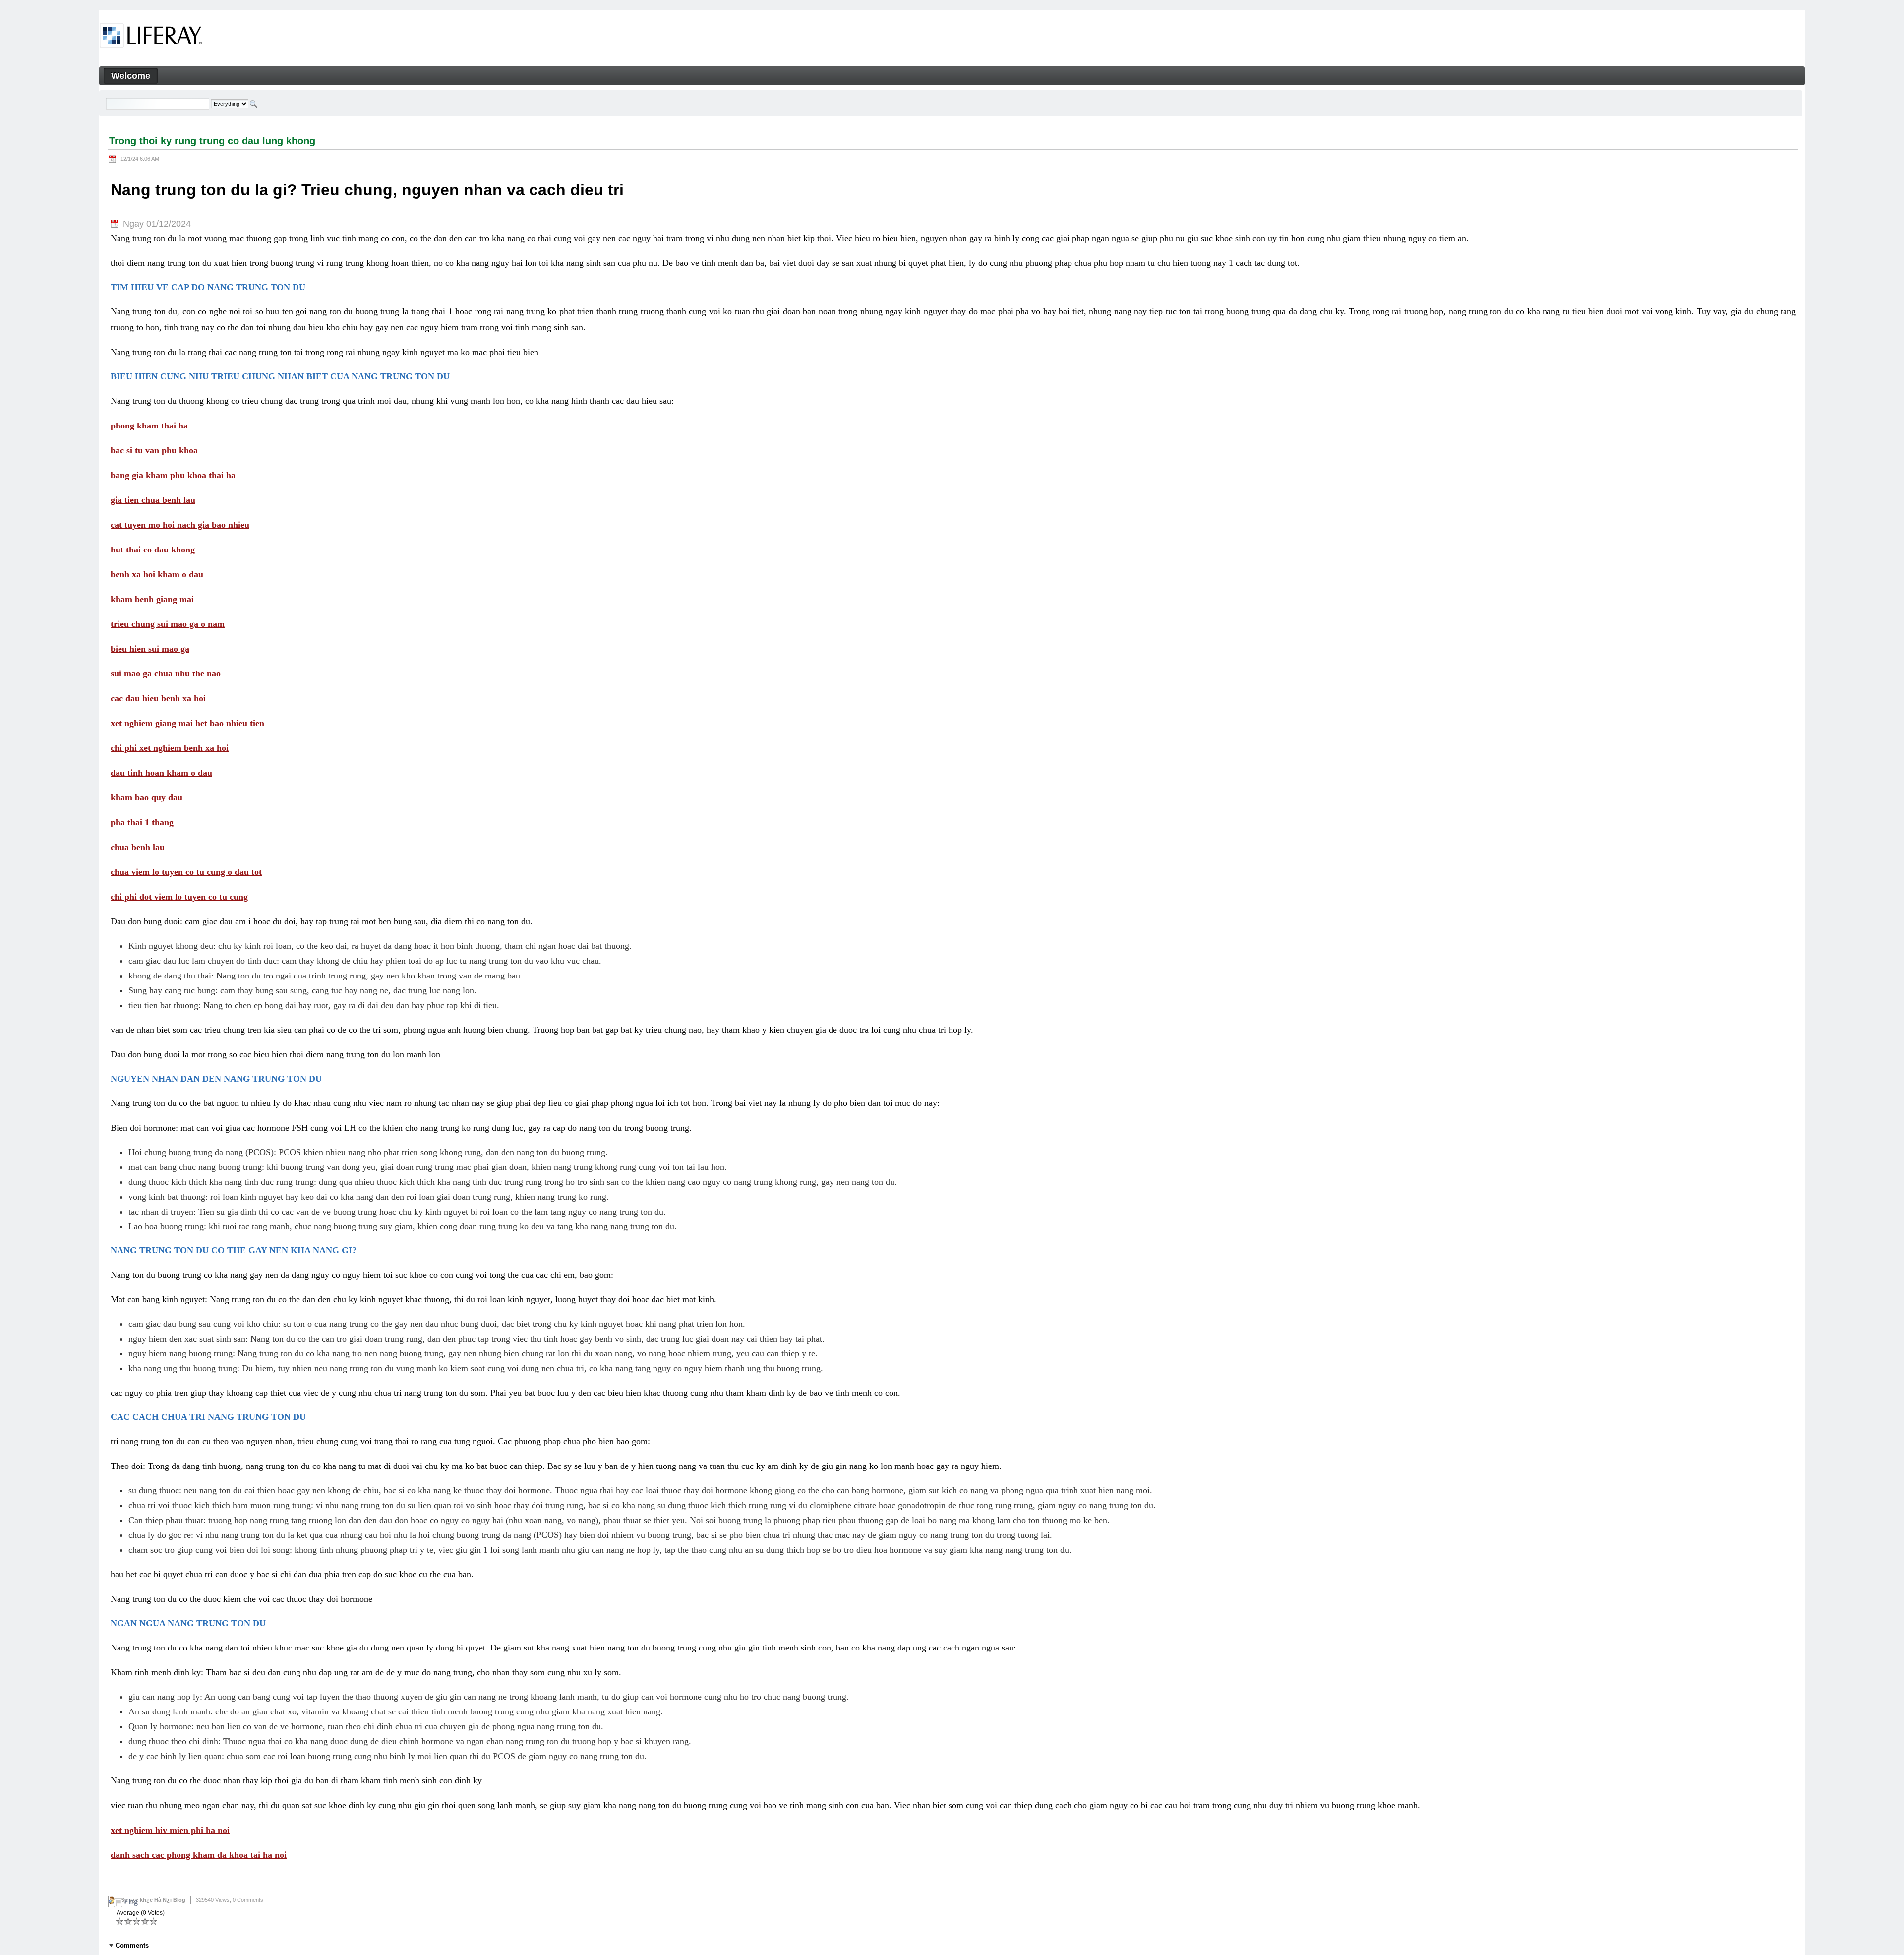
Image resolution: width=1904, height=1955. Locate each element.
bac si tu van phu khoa (154, 450)
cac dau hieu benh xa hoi (158, 698)
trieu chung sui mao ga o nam (168, 624)
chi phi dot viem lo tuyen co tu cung (179, 897)
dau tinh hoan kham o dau (161, 773)
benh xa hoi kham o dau (157, 574)
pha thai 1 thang (142, 822)
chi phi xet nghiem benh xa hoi (170, 748)
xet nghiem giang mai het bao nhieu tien (187, 723)
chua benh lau (138, 847)
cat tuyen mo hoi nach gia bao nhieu (180, 525)
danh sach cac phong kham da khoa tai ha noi (199, 1855)
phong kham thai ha (149, 426)
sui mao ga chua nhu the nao (166, 673)
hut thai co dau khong (153, 550)
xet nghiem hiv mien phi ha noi (170, 1830)
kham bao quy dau (147, 797)
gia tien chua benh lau (153, 500)
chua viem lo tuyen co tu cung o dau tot (186, 872)
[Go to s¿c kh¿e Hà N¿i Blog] (151, 37)
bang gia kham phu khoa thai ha (173, 475)
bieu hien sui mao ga (150, 649)
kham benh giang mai (152, 599)
